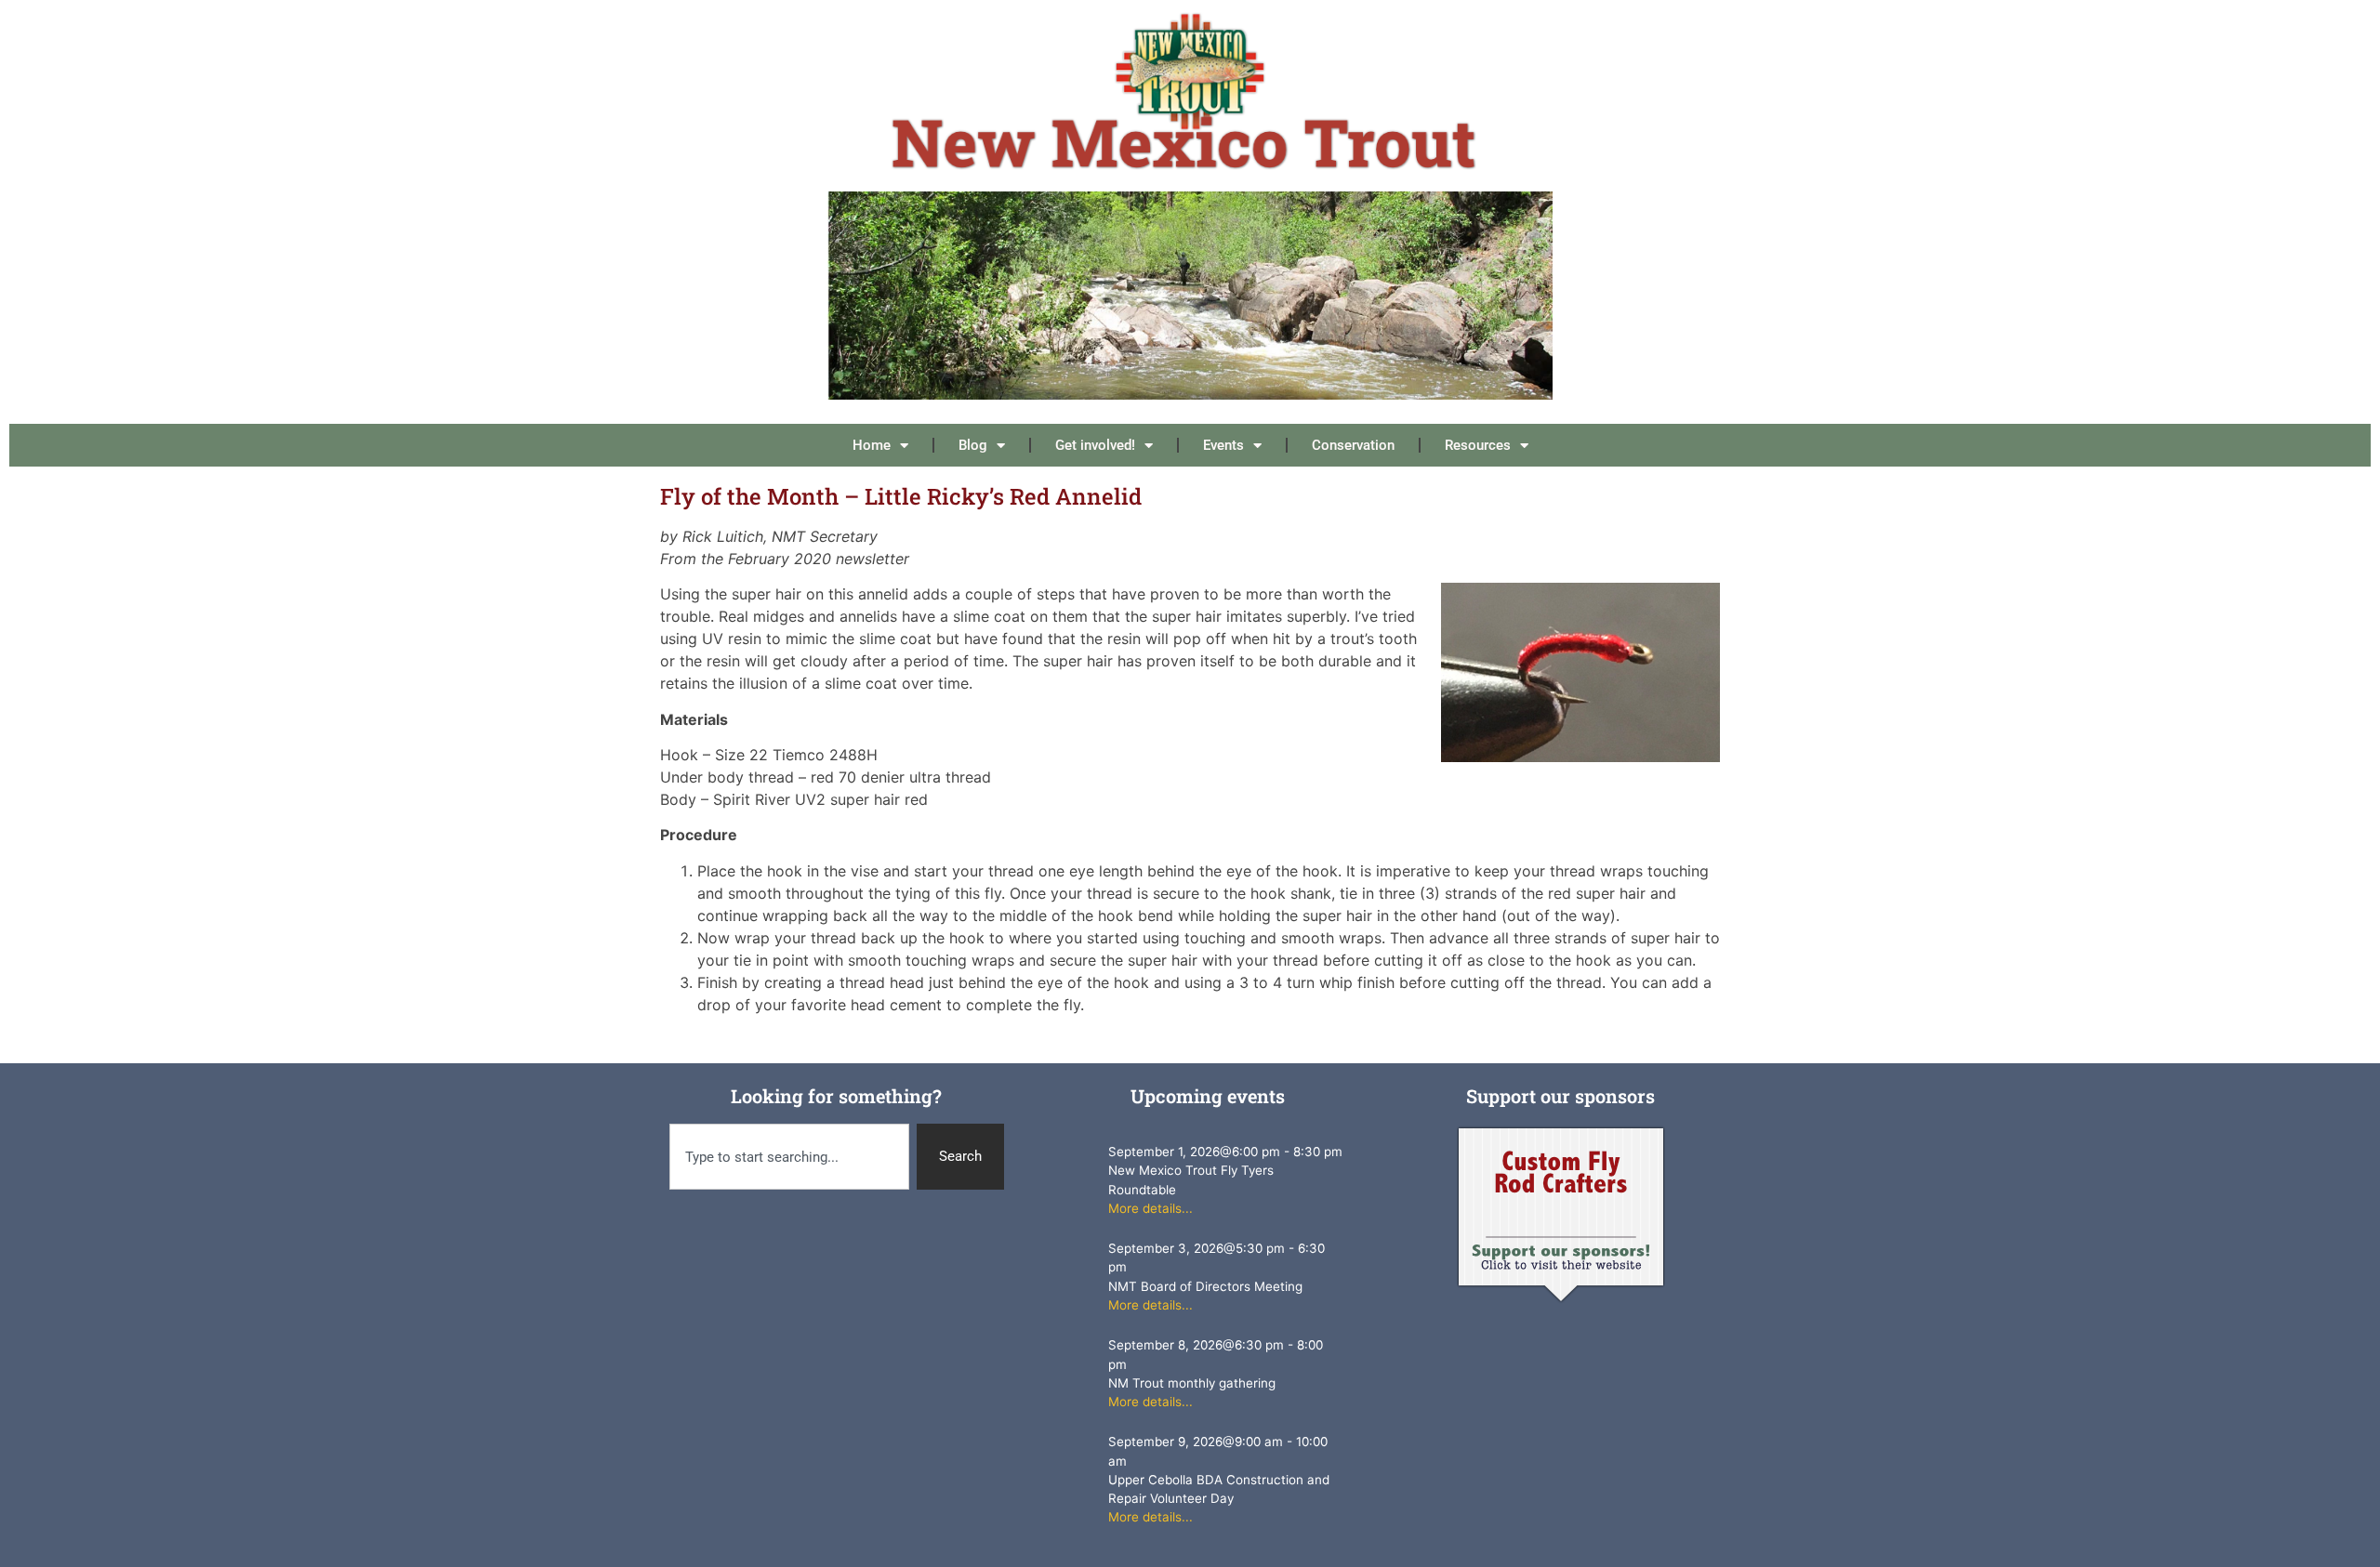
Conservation (1353, 445)
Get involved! (1095, 445)
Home (872, 445)
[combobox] (789, 1157)
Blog (973, 445)
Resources (1478, 445)
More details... (1150, 1208)
